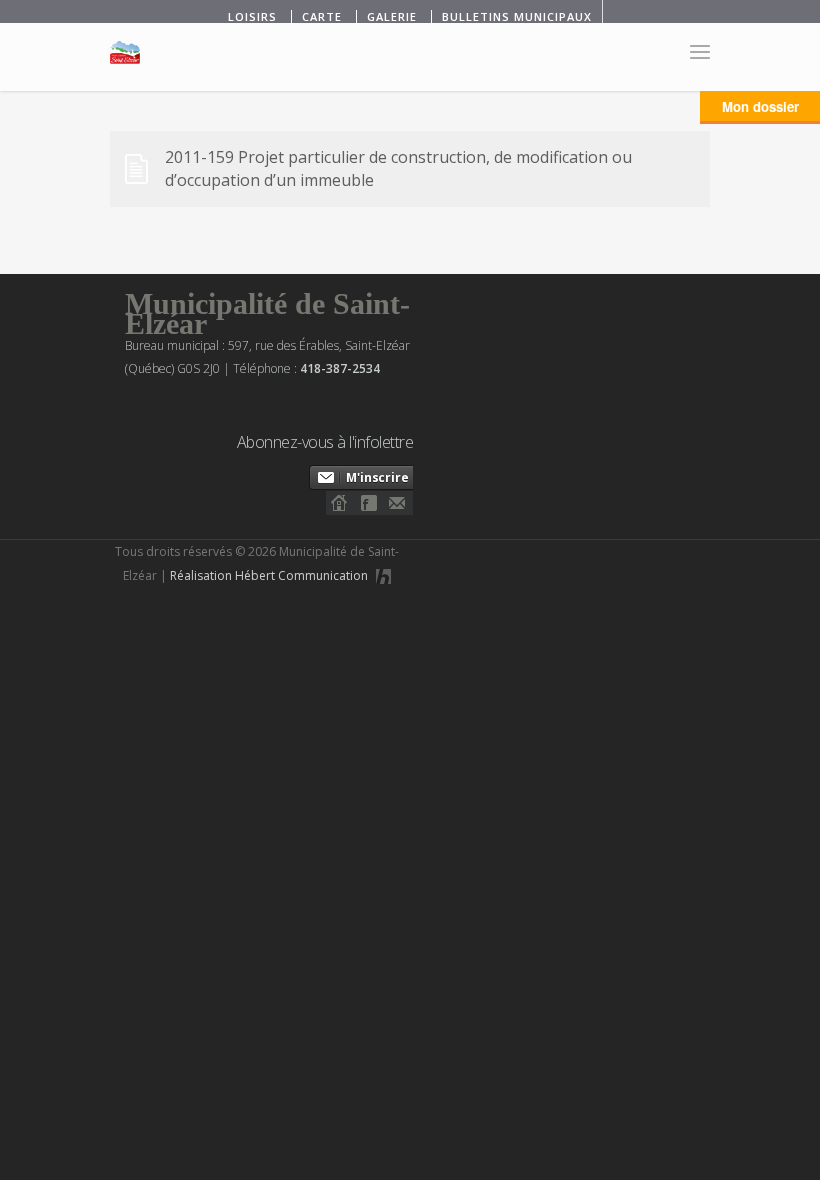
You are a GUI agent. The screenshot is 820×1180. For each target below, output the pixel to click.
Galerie (392, 16)
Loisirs (252, 16)
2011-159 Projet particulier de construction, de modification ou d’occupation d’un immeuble (398, 168)
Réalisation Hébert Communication (270, 575)
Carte (322, 16)
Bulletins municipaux (517, 16)
